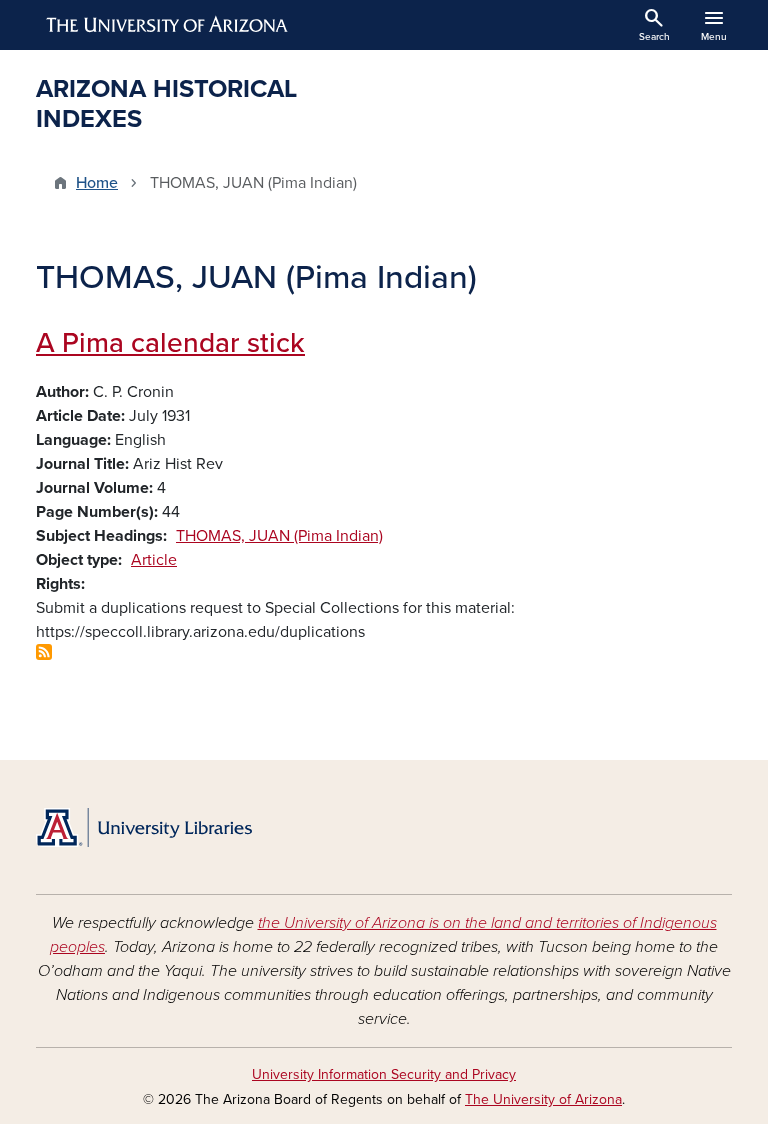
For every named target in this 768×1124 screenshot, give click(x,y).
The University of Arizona (543, 1099)
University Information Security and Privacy (384, 1074)
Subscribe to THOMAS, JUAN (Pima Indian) (44, 652)
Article (154, 560)
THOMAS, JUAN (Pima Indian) (279, 536)
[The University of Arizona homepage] (168, 25)
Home (97, 183)
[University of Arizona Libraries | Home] (144, 827)
